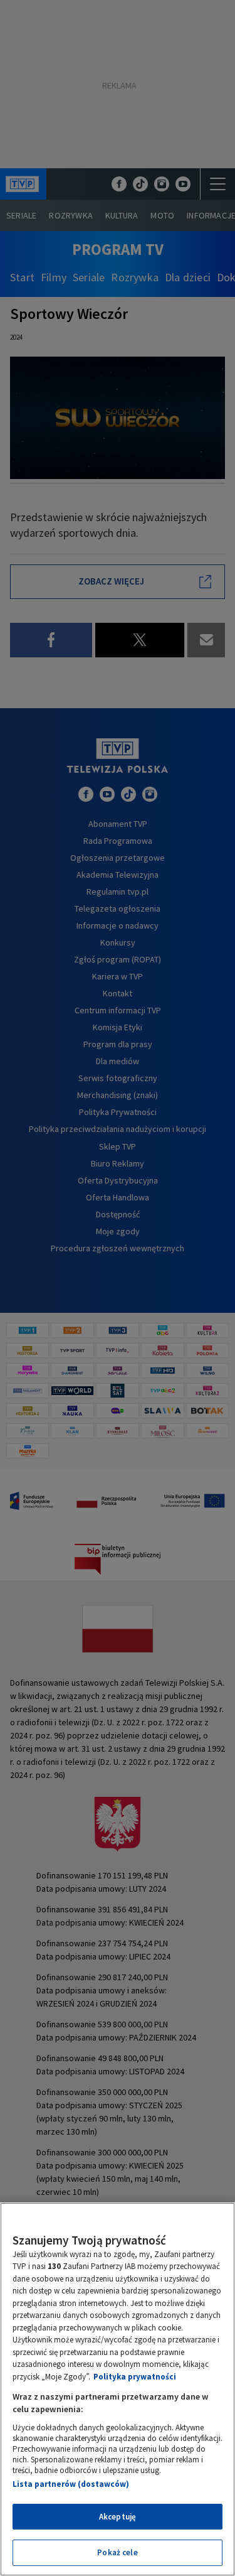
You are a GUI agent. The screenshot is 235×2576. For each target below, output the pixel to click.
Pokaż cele (117, 2552)
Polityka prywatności (135, 2377)
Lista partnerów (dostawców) (71, 2484)
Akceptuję (118, 2517)
